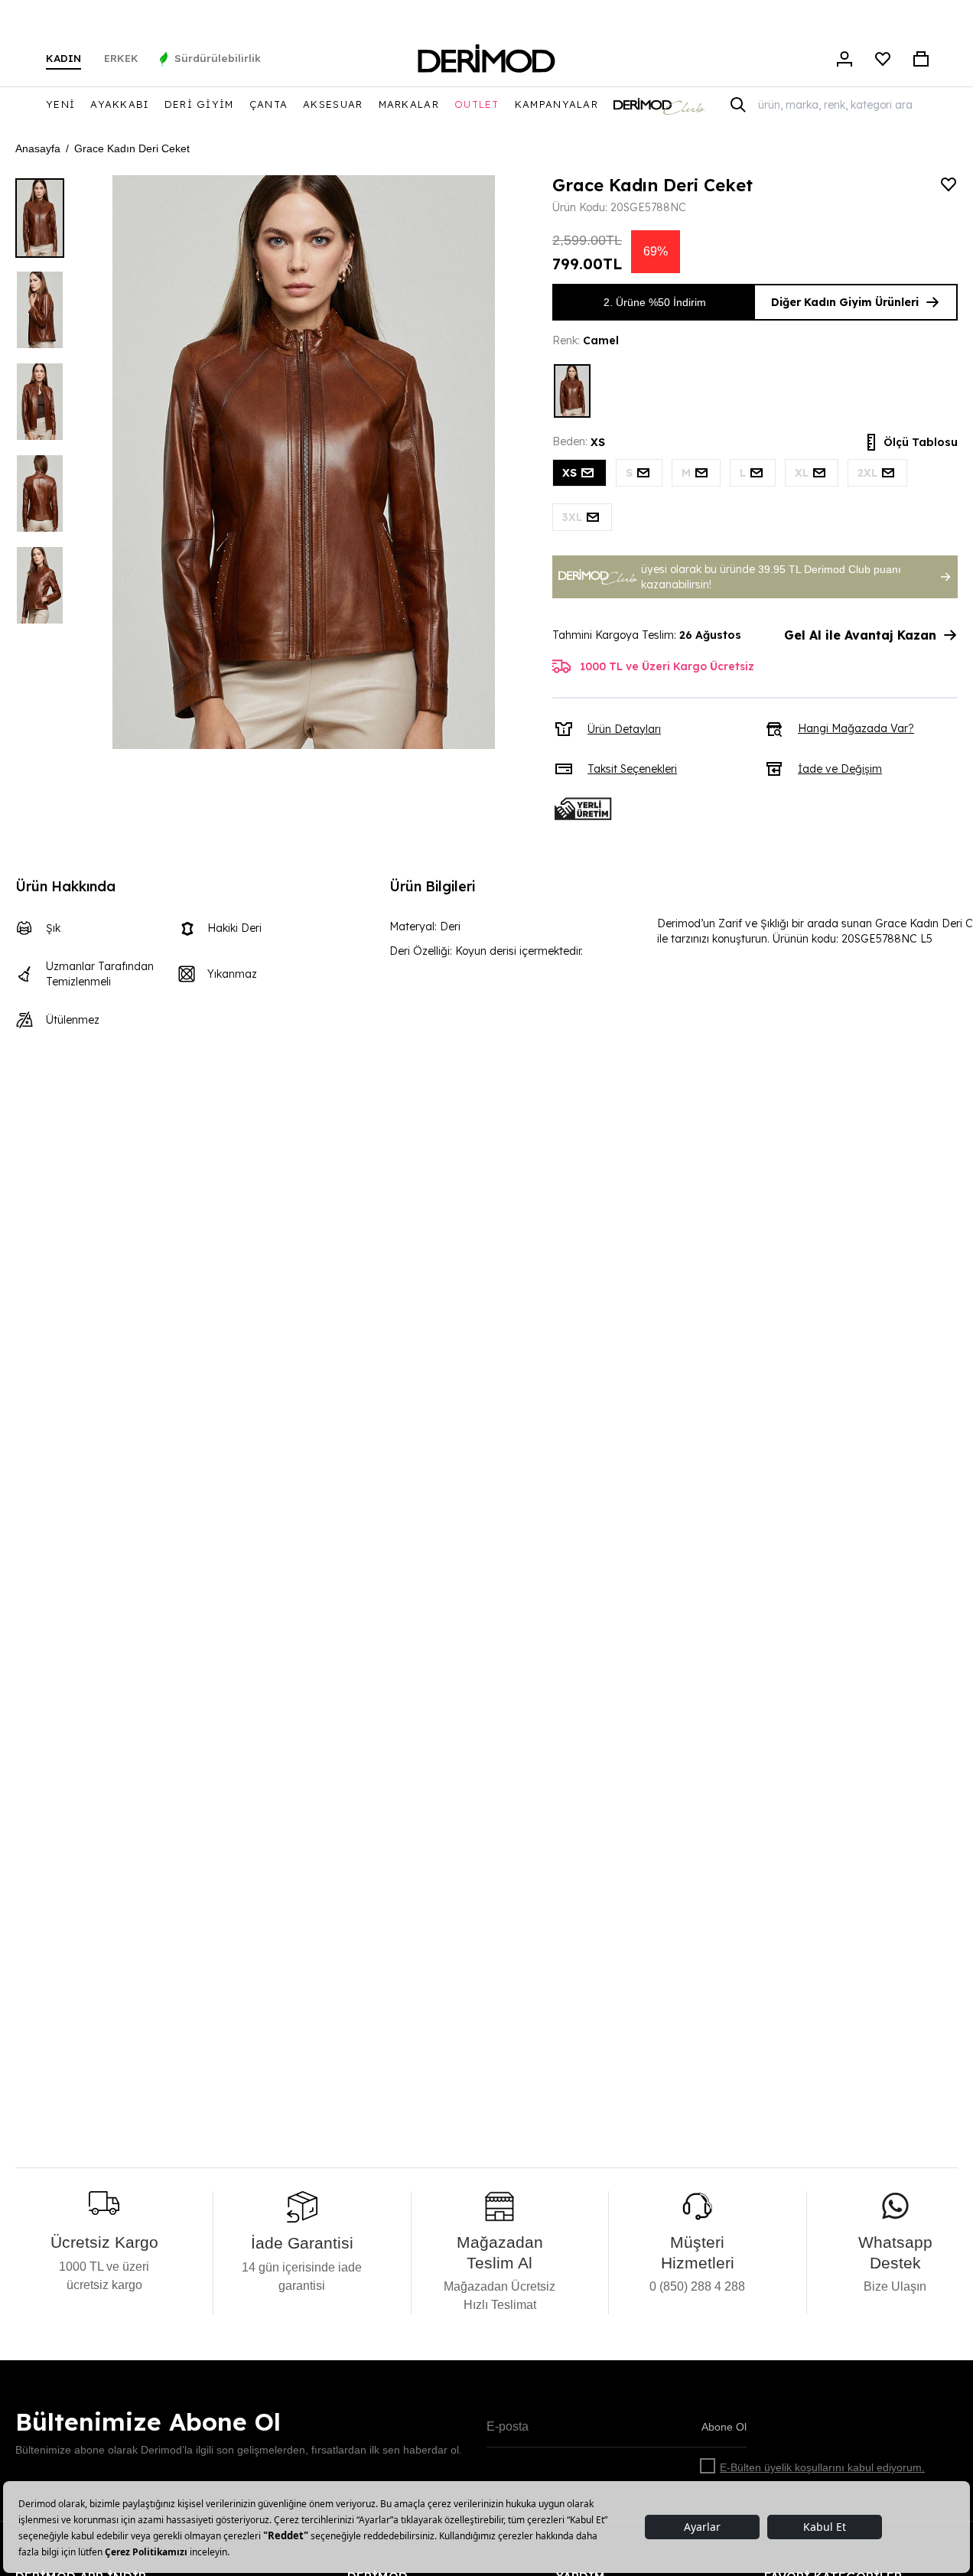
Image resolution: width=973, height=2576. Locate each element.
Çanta (269, 104)
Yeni (60, 104)
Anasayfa (38, 148)
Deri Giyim (199, 104)
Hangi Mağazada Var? (856, 728)
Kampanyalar (556, 104)
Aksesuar (333, 104)
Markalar (409, 104)
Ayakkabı (119, 104)
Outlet (477, 104)
